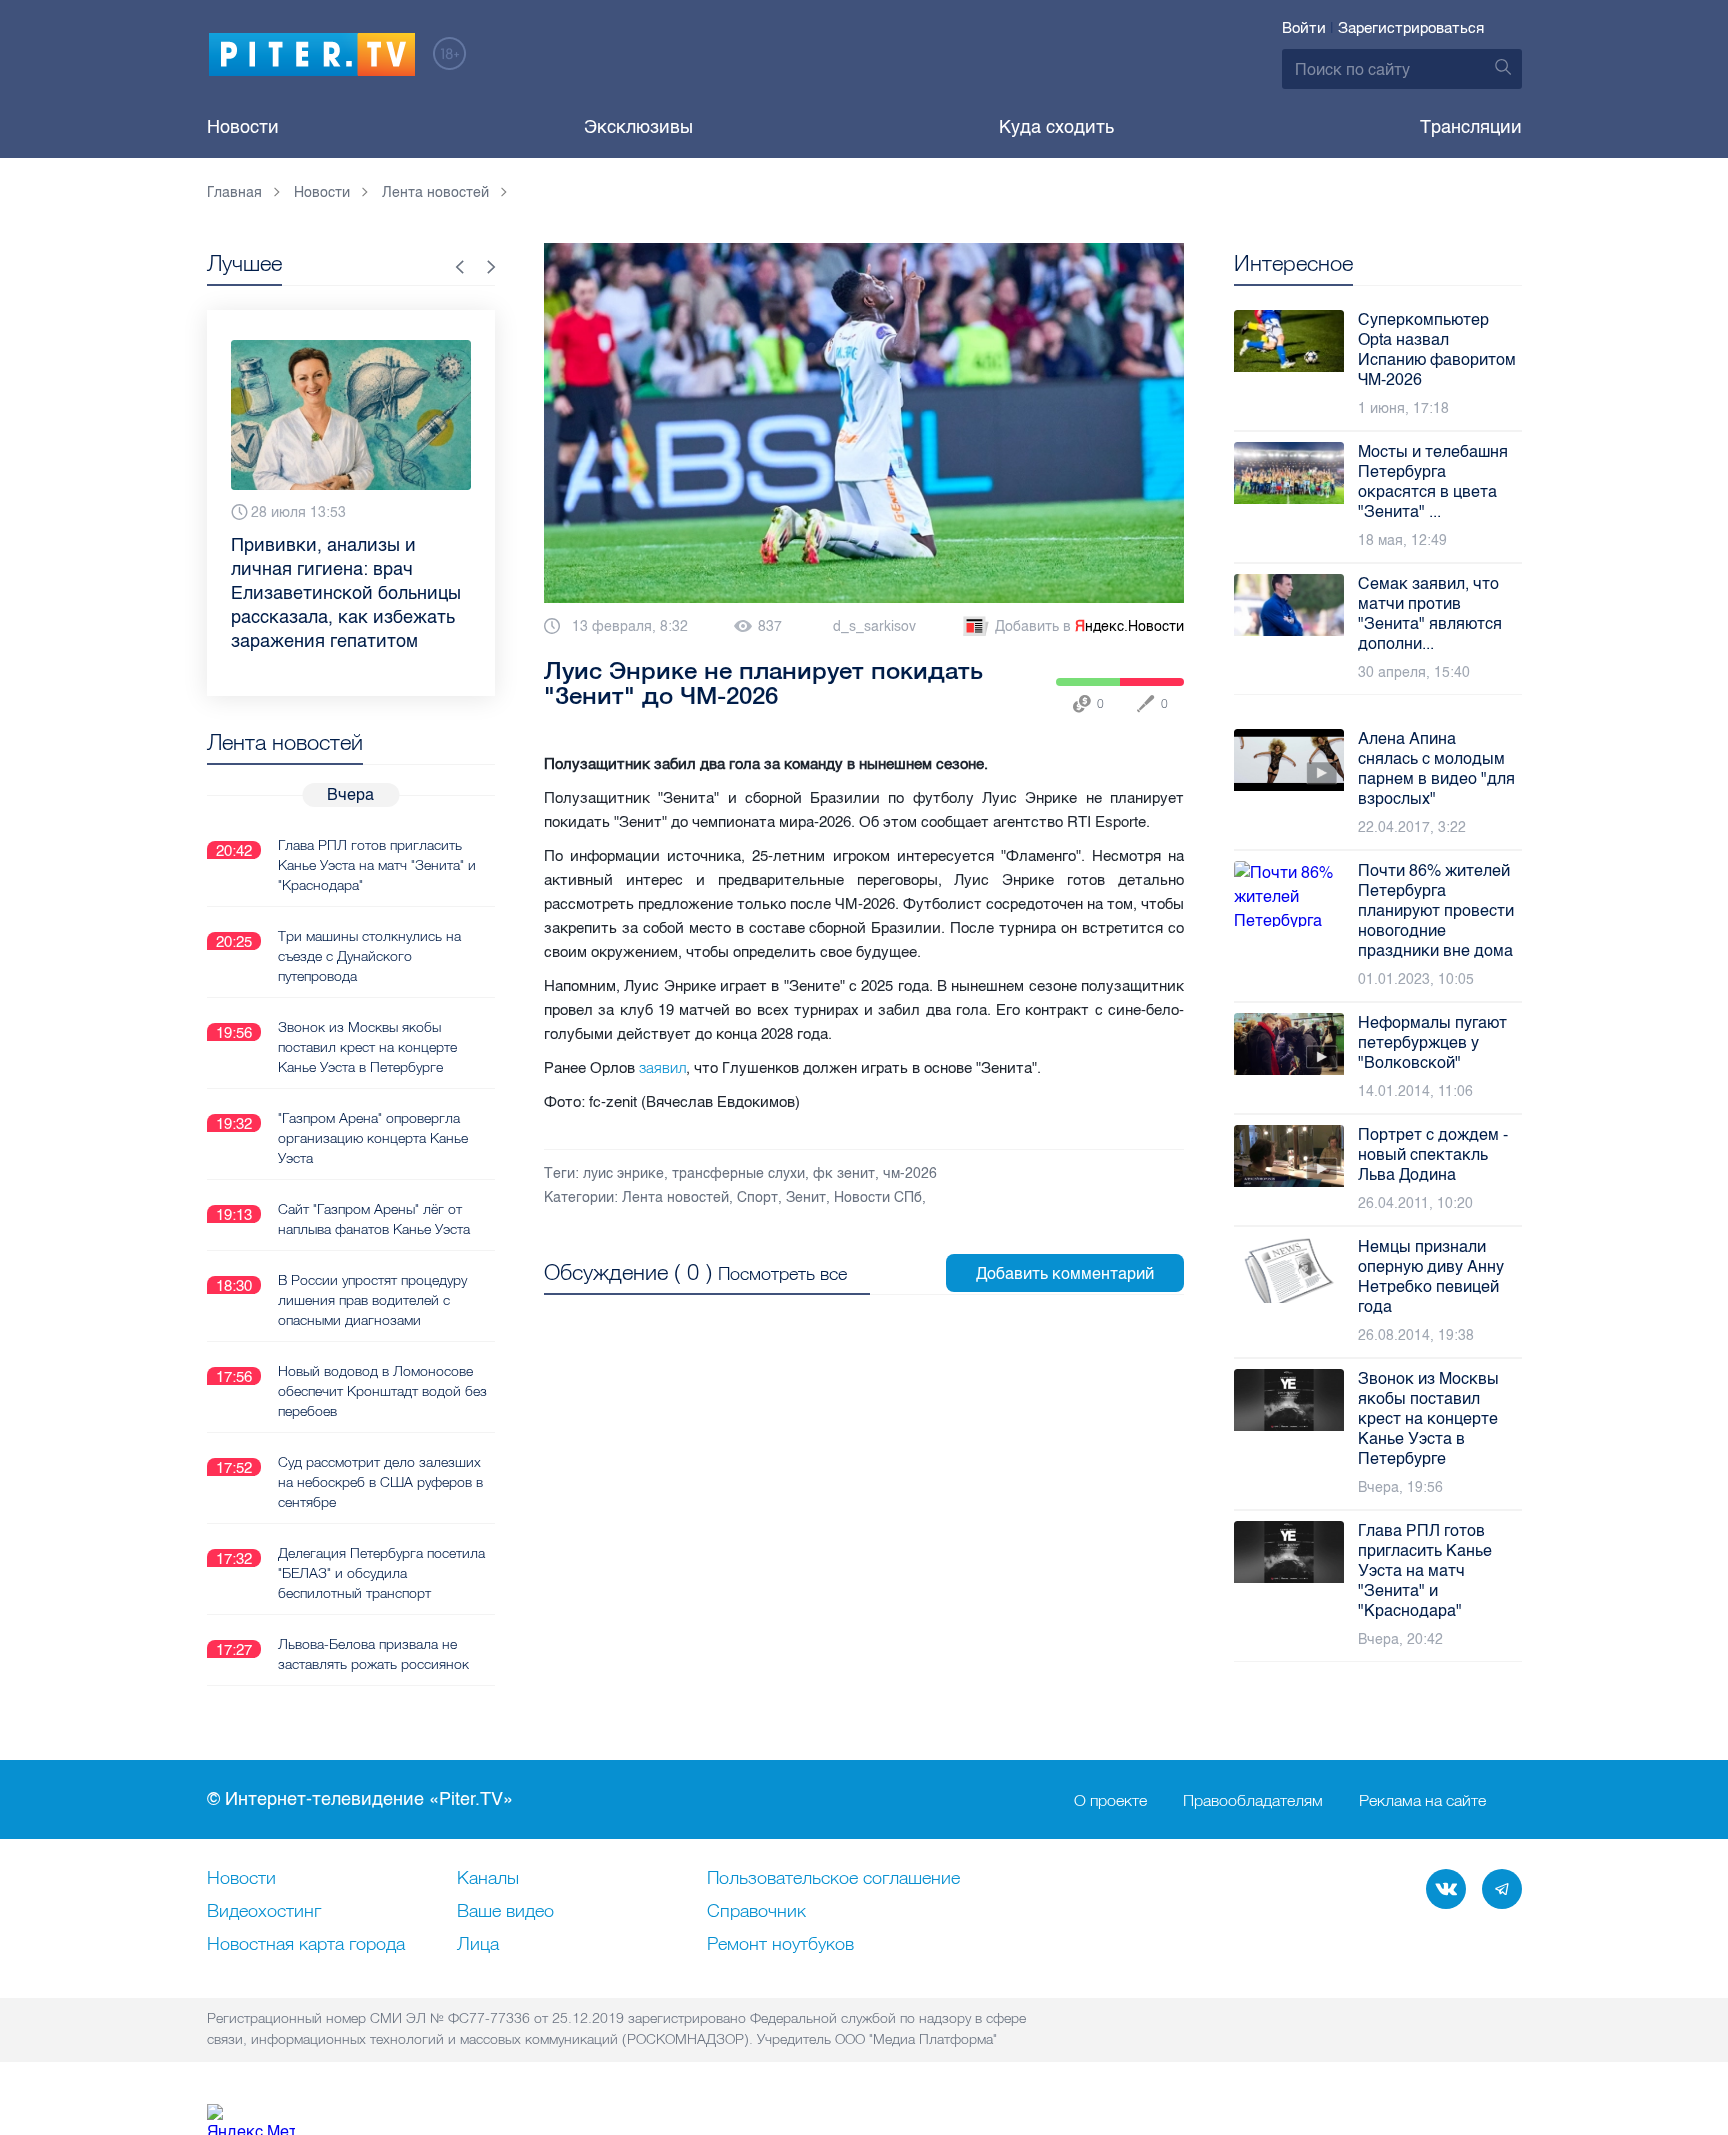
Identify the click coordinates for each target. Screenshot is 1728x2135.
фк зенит (844, 1173)
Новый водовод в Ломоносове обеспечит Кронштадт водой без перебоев (382, 1391)
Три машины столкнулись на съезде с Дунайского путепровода (369, 956)
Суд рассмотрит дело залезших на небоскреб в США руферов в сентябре (380, 1482)
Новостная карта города (306, 1945)
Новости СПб (878, 1197)
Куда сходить (1056, 127)
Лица (478, 1945)
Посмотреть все (782, 1273)
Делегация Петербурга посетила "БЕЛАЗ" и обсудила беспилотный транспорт (381, 1573)
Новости (243, 127)
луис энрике (623, 1173)
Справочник (756, 1912)
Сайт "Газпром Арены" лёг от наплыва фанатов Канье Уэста (374, 1219)
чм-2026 (910, 1173)
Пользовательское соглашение (833, 1879)
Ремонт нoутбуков (780, 1945)
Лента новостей (675, 1197)
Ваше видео (505, 1912)
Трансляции (1471, 127)
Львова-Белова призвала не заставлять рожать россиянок (373, 1654)
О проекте (1110, 1800)
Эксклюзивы (638, 127)
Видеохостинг (264, 1912)
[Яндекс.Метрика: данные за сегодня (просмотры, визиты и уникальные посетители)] (251, 2119)
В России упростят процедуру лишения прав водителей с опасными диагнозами (372, 1300)
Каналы (488, 1879)
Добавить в (1089, 626)
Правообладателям (1253, 1800)
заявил (662, 1067)
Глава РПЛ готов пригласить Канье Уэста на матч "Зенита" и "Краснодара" (377, 865)
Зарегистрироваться (1411, 28)
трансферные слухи (738, 1173)
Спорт (757, 1197)
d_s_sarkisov (874, 626)
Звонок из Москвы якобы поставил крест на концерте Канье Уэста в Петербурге (367, 1047)
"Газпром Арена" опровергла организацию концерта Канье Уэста (373, 1138)
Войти (1304, 28)
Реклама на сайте (1422, 1800)
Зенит (806, 1197)
